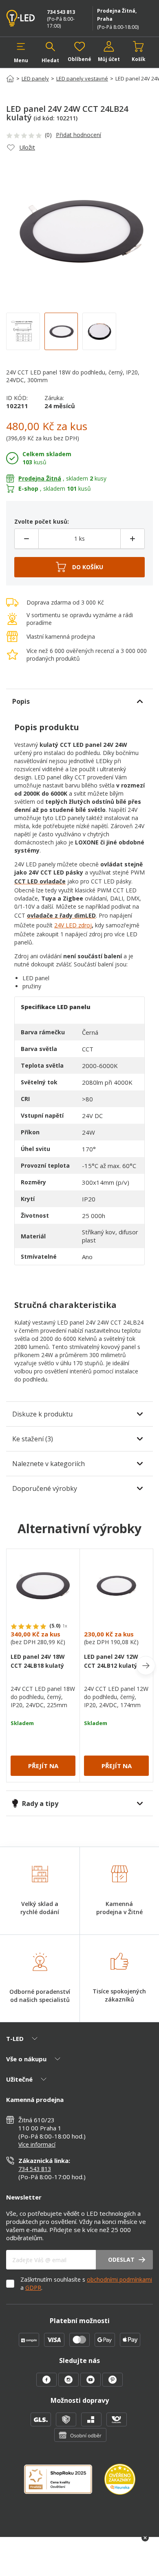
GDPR (33, 2288)
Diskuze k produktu (42, 1414)
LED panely (35, 78)
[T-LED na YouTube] (91, 2384)
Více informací (37, 2144)
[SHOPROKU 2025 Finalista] (64, 2484)
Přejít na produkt (43, 1769)
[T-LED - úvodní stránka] (22, 18)
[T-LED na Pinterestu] (113, 2384)
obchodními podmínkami (119, 2279)
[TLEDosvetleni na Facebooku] (47, 2384)
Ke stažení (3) (33, 1439)
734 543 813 (61, 12)
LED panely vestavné (82, 78)
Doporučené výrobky (45, 1488)
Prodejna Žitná (40, 478)
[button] (21, 52)
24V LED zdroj (73, 925)
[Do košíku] (79, 567)
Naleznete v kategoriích (49, 1464)
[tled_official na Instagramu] (69, 2384)
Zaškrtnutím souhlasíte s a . (86, 2283)
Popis (21, 701)
